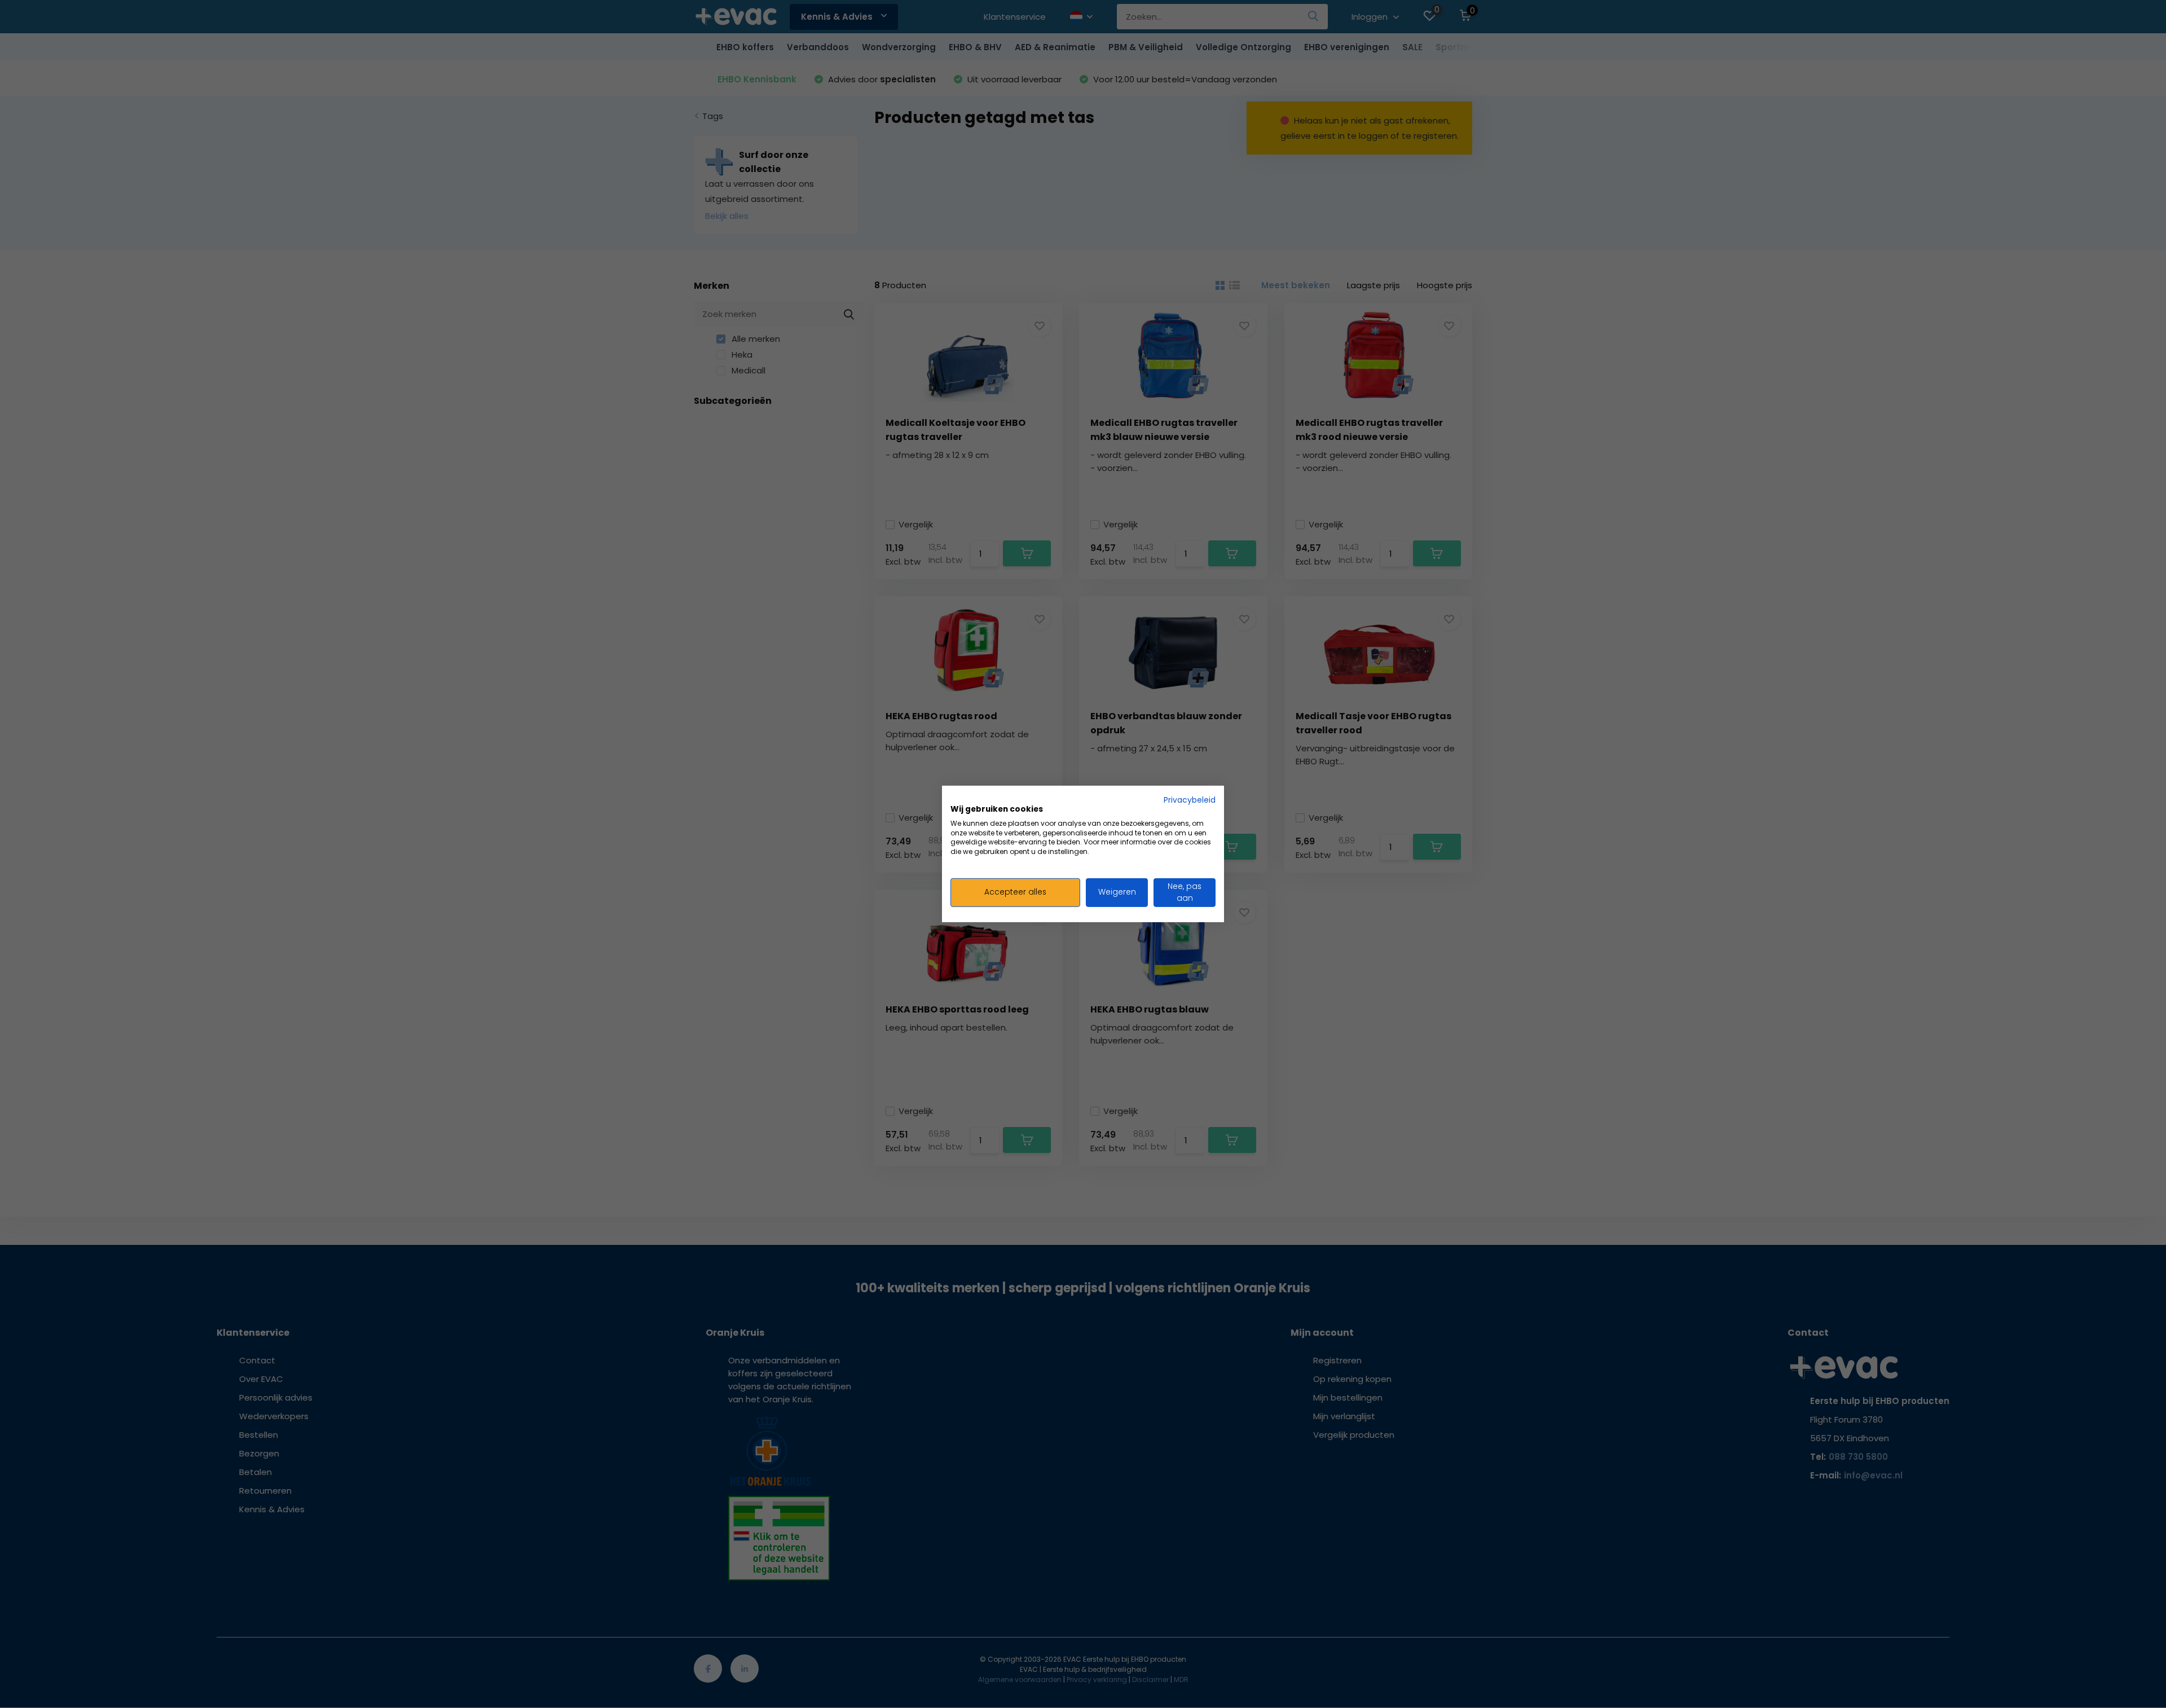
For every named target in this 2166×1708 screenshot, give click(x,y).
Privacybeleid (1190, 800)
